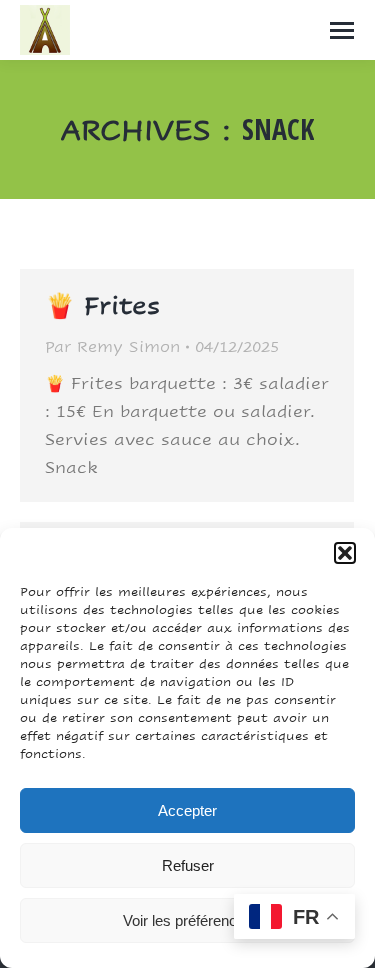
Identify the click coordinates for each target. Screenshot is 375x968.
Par (112, 346)
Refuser (188, 865)
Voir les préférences (188, 920)
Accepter (187, 810)
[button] (345, 553)
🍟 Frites (102, 305)
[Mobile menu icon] (342, 30)
